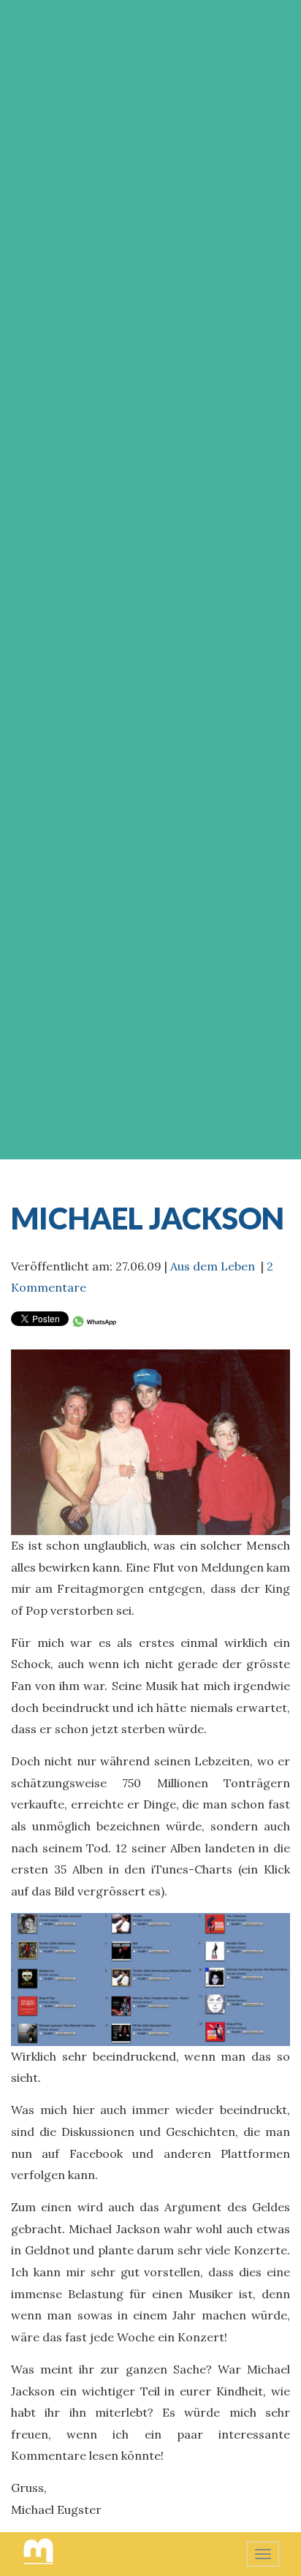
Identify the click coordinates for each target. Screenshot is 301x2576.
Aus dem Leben (213, 1266)
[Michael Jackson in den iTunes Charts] (150, 1978)
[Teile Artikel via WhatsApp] (94, 1320)
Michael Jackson (148, 1218)
